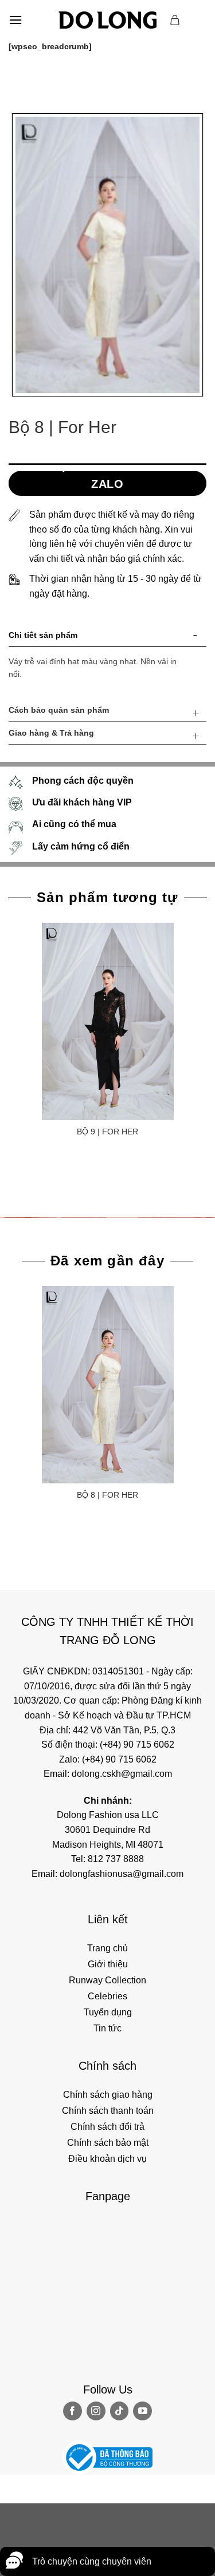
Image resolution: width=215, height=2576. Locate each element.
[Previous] (20, 81)
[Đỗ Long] (108, 20)
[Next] (51, 81)
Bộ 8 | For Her (107, 1495)
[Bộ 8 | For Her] (107, 1385)
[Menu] (15, 20)
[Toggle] (196, 637)
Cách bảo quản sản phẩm (59, 710)
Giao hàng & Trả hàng (51, 733)
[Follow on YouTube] (142, 2411)
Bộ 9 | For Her (107, 1132)
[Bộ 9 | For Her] (107, 1021)
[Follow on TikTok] (120, 2411)
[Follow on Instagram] (96, 2411)
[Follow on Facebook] (73, 2411)
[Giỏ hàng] (175, 20)
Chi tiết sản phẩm (43, 635)
